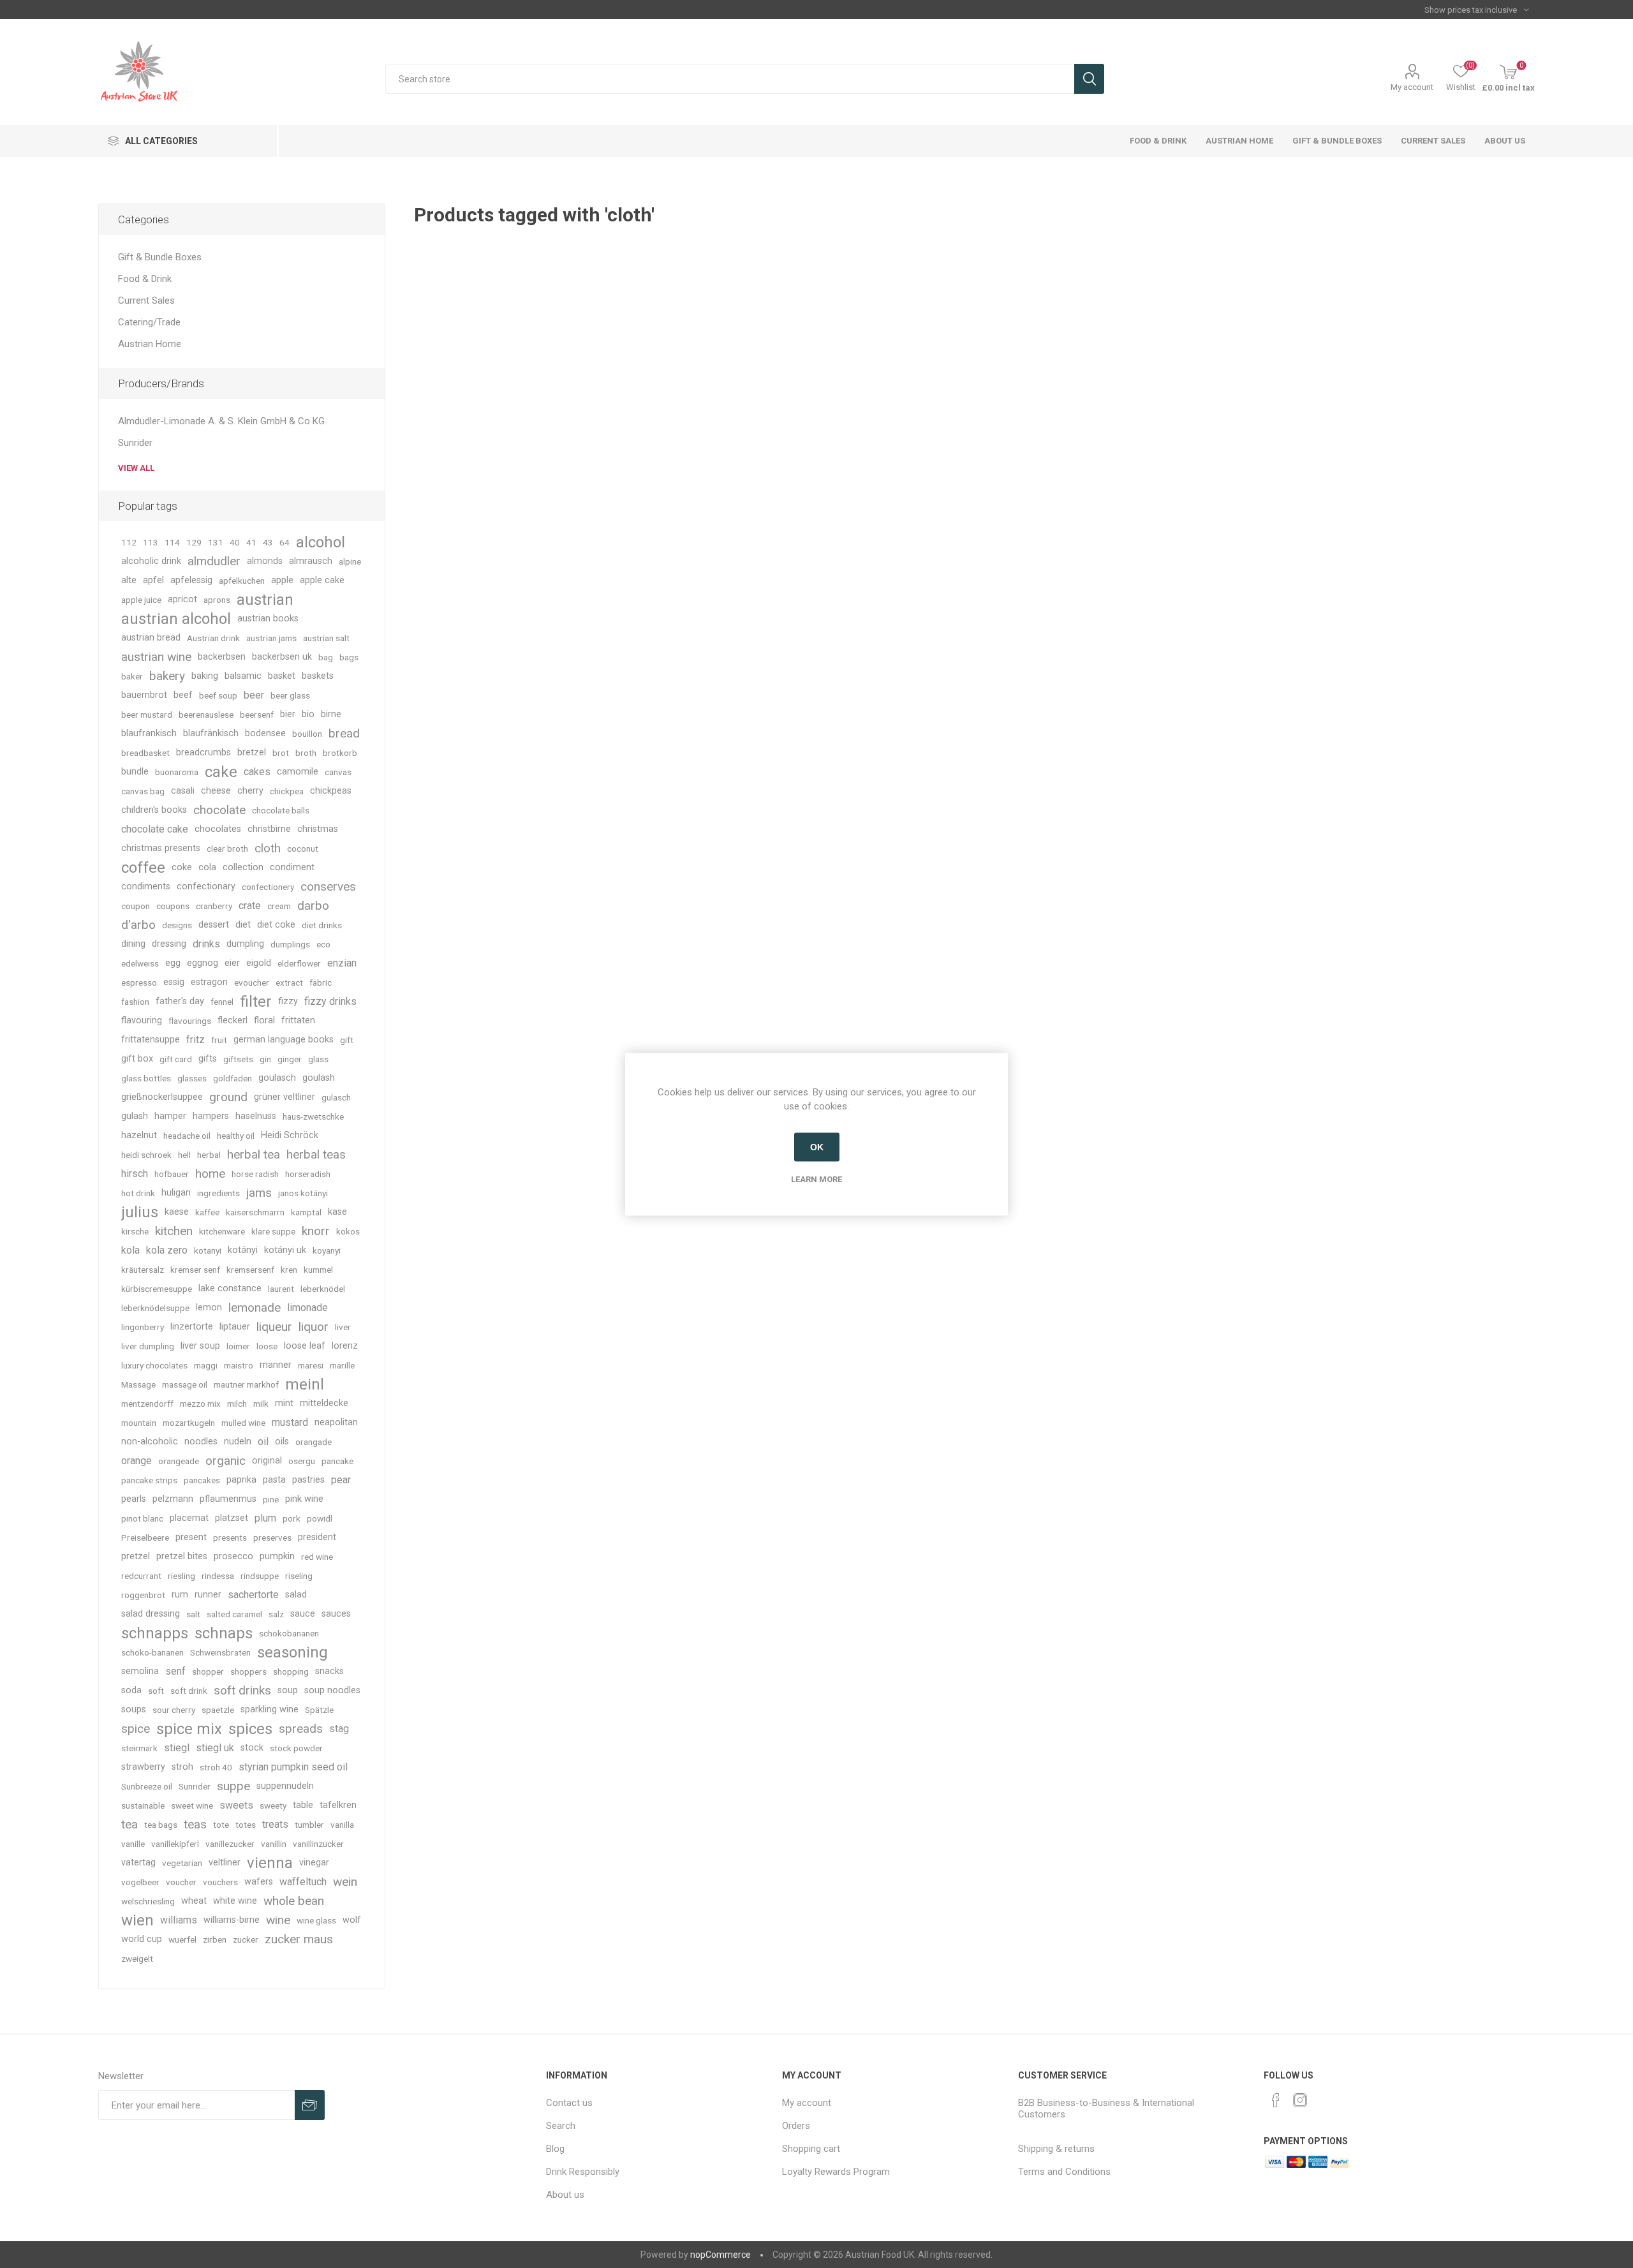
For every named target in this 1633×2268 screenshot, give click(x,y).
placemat (189, 1518)
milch (237, 1404)
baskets (318, 676)
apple (282, 580)
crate (250, 906)
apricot (182, 599)
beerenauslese (206, 715)
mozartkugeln (189, 1423)
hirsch (135, 1174)
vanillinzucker (318, 1844)
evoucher (252, 982)
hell (184, 1155)
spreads (301, 1729)
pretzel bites (182, 1556)
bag (326, 657)
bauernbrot (144, 695)
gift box (137, 1059)
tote (221, 1825)
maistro (239, 1365)
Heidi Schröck (290, 1135)
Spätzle (319, 1710)
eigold (259, 963)
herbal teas (316, 1154)
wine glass (316, 1920)
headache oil (187, 1136)
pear (341, 1480)
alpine (350, 561)
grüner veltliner (284, 1097)
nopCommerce (720, 2255)
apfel (153, 580)
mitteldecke (324, 1403)
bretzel (252, 752)
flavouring (142, 1020)
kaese (177, 1212)
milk (261, 1404)
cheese (216, 791)
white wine (235, 1901)
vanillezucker (230, 1844)
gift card (176, 1059)
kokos (348, 1231)
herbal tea (254, 1154)
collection (243, 867)
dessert (214, 925)
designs (177, 925)
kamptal (306, 1212)
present (191, 1537)
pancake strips (149, 1480)
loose (267, 1346)
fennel (222, 1002)
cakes (257, 772)
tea (129, 1824)
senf (175, 1671)
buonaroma (177, 772)
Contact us (569, 2103)
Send (310, 2105)
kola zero (167, 1250)
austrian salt (326, 638)
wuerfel (182, 1939)
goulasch (277, 1078)
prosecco (233, 1556)
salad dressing (151, 1614)
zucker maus (299, 1939)
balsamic (243, 676)
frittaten (298, 1020)
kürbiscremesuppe (157, 1289)
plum (265, 1518)
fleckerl (233, 1020)
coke (182, 867)
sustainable (143, 1805)
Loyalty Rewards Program (836, 2172)
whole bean (294, 1901)
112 (129, 542)
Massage (138, 1384)
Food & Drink (145, 279)
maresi (311, 1365)
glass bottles (146, 1078)
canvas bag (143, 791)
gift (347, 1040)
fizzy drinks (330, 1001)
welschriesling (148, 1901)
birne (331, 714)
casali (183, 791)
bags (349, 657)
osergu (302, 1461)
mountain (139, 1423)
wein (345, 1882)
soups (134, 1709)
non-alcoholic (150, 1442)
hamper (170, 1116)
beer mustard (147, 715)
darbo (313, 906)
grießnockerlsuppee (162, 1097)
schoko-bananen (152, 1652)
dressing (169, 944)
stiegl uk (215, 1748)
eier (232, 963)
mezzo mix (200, 1404)
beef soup (218, 695)
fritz (196, 1040)
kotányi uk (285, 1250)
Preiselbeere (145, 1538)
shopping (291, 1671)
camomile (298, 772)
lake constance (230, 1288)
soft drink (189, 1691)
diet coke (276, 925)
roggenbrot (143, 1595)
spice (136, 1729)
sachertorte (253, 1595)
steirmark (139, 1748)
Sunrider (135, 443)
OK (817, 1147)
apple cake (322, 580)
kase (337, 1212)
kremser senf (195, 1270)
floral (264, 1020)
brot (281, 753)
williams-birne (232, 1920)
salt (193, 1614)
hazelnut (139, 1135)
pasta (274, 1480)
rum (180, 1595)
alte (129, 580)
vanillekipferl (175, 1844)
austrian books (268, 619)
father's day (180, 1001)
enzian (342, 963)
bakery (167, 676)
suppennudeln (285, 1786)
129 (194, 542)
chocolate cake (155, 829)
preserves (272, 1538)
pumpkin (277, 1556)
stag (339, 1729)
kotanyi (208, 1250)
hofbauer (172, 1174)
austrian (265, 600)
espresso (139, 982)
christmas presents (161, 848)
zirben (215, 1939)
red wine (317, 1557)
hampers (211, 1116)
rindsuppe (260, 1576)
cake (221, 772)
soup (288, 1690)
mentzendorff (147, 1404)
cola (207, 867)
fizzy (288, 1001)
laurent (281, 1289)
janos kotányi (303, 1193)
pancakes (202, 1480)
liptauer (235, 1327)
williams (179, 1920)
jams (259, 1193)
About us (565, 2195)
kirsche (135, 1231)
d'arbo (138, 925)
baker (132, 676)
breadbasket (145, 753)
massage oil (185, 1384)
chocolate (219, 810)
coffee (143, 868)
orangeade (179, 1461)
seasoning (292, 1652)
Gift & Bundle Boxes (160, 257)
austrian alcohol (176, 619)
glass (318, 1059)
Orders (796, 2126)
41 (251, 542)
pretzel (136, 1556)
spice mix (189, 1729)
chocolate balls (281, 810)
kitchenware (222, 1231)
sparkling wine (270, 1709)
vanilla (342, 1825)
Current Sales (146, 300)
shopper (208, 1671)
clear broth (227, 849)
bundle (135, 772)
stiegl (177, 1748)
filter (256, 1002)
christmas (318, 829)
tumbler (309, 1825)
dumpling (245, 944)
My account (1412, 87)
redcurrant (141, 1576)
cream (279, 906)
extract (289, 982)
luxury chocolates (154, 1365)
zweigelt (137, 1959)
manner (276, 1365)
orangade (314, 1442)
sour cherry (174, 1710)
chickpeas (331, 791)
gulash (135, 1116)
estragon (209, 982)
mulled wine (243, 1423)
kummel (318, 1270)
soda (131, 1690)
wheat (194, 1901)
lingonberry (143, 1327)
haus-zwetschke (313, 1116)
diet (243, 925)
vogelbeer (140, 1882)
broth (306, 753)
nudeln (238, 1442)
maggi (206, 1365)
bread (344, 733)
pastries (308, 1480)
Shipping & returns (1056, 2149)
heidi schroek (146, 1155)
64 (284, 542)
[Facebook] (1276, 2100)
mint (284, 1403)
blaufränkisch (211, 733)
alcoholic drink (151, 561)
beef (183, 695)
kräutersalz (143, 1270)
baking (205, 676)
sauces (336, 1614)
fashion (135, 1002)
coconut (303, 849)
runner (208, 1595)
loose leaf (305, 1346)
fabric (321, 982)
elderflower (299, 963)
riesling (181, 1576)
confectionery (268, 887)
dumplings (290, 944)
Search (1089, 79)
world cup (142, 1939)
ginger (290, 1059)
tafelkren (338, 1805)
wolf (352, 1920)
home (210, 1174)
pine (271, 1499)
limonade (307, 1308)
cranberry (214, 906)
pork (292, 1518)
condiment (292, 867)
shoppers (248, 1671)
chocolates (218, 829)
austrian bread (151, 638)
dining (133, 944)
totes (246, 1825)
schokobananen (289, 1633)
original (267, 1461)
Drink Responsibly (583, 2172)
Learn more (816, 1179)
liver (343, 1327)
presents (230, 1538)
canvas (338, 772)
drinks (206, 944)
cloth (268, 848)
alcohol (321, 542)
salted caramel (234, 1614)
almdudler (214, 561)
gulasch (336, 1097)
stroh (182, 1767)
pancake (337, 1461)
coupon (136, 906)
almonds (265, 561)
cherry (250, 791)
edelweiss (140, 963)
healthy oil (236, 1136)
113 (151, 542)
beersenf (257, 715)
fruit (219, 1040)
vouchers (220, 1882)
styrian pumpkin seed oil (293, 1767)
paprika (241, 1480)
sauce (303, 1614)
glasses (192, 1078)
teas (195, 1824)
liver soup (200, 1346)
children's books (154, 810)
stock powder (296, 1748)
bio (308, 714)
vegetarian (182, 1863)
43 (268, 542)
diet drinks (322, 925)
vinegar (314, 1863)
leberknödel (323, 1289)
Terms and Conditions (1064, 2172)
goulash (319, 1078)
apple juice (141, 600)
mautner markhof (246, 1384)
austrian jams (271, 638)
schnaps (224, 1633)
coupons (173, 906)
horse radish (255, 1174)
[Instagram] (1300, 2100)
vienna (270, 1863)
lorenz (345, 1346)
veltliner (225, 1863)
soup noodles (332, 1690)
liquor (314, 1327)
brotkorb (340, 753)
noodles (201, 1442)
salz (276, 1614)
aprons (217, 600)
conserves (328, 886)
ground (228, 1097)
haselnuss (256, 1116)
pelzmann (173, 1499)
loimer (238, 1346)
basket (282, 676)
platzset (232, 1518)
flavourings (190, 1021)
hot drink (138, 1193)
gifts (208, 1059)
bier (288, 714)
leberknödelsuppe (155, 1308)
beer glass (290, 695)
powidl (320, 1518)
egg (173, 963)
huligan (176, 1193)
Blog (555, 2149)
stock (252, 1748)
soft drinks (242, 1690)
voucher (181, 1882)
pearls (134, 1499)
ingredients (218, 1193)
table (303, 1805)
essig (174, 982)
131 (216, 542)
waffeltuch (303, 1882)
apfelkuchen (242, 581)
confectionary (206, 886)
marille (342, 1365)
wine (278, 1920)
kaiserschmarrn (255, 1212)
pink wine (304, 1499)
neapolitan (336, 1422)
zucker (246, 1939)
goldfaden (233, 1078)
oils (282, 1442)
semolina (140, 1671)
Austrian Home (150, 344)
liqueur (274, 1327)
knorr (316, 1231)
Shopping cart (811, 2149)
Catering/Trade (149, 322)
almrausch (311, 561)
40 (235, 542)
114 (172, 542)
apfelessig (191, 580)
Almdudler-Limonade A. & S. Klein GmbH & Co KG (221, 421)
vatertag (138, 1863)
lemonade (255, 1308)
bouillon (307, 734)
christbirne (269, 829)
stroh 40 (216, 1767)
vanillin (274, 1844)
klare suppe (273, 1231)
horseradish (308, 1174)
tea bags (161, 1825)
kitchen (174, 1231)
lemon (209, 1308)
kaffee (207, 1212)
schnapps (155, 1633)
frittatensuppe (151, 1040)
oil (263, 1442)
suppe (233, 1786)
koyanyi (327, 1250)
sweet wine (192, 1805)
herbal (209, 1155)
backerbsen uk (282, 657)
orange (137, 1461)
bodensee (265, 733)
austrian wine (156, 657)
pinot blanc (142, 1518)
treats (275, 1824)
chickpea (287, 791)
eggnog (203, 963)
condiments (146, 886)
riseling (299, 1576)
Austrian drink (213, 638)
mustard (290, 1422)
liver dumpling (148, 1346)
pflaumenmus (228, 1499)
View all (136, 468)
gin (265, 1059)
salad (296, 1595)
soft (156, 1691)
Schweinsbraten (220, 1652)
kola (130, 1250)
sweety (273, 1805)
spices (250, 1729)
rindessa (218, 1576)
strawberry (143, 1767)
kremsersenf (250, 1270)
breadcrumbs (203, 752)
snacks (329, 1671)
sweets (236, 1805)
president (317, 1537)
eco (323, 944)
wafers (259, 1882)
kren (289, 1270)
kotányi (243, 1250)
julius (140, 1212)
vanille (133, 1844)
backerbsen (222, 657)
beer (254, 695)
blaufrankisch (149, 733)
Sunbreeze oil (147, 1786)
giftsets (238, 1059)
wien (137, 1920)
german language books (284, 1040)
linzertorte (192, 1327)
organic (225, 1461)
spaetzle (218, 1710)
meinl (305, 1384)
